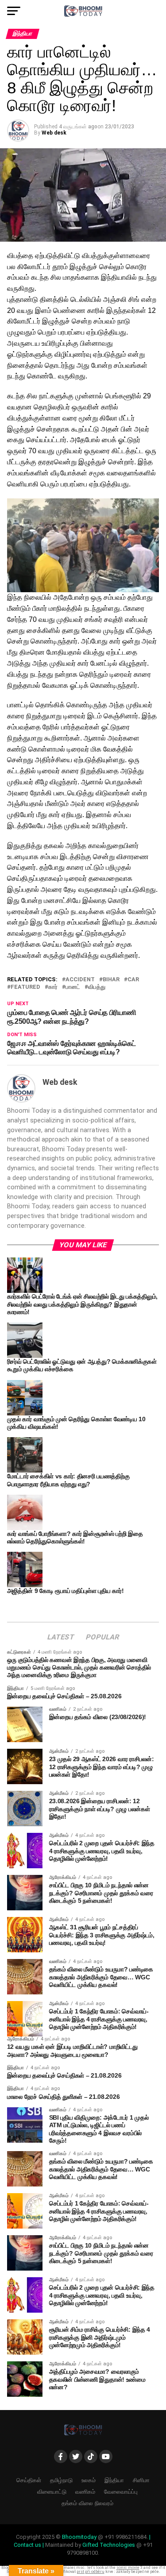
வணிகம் (85, 2492)
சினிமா (141, 2480)
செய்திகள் (29, 2480)
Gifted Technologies (109, 2545)
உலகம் (89, 2480)
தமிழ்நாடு (61, 2480)
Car (133, 980)
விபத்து (97, 987)
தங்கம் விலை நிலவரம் (87, 2503)
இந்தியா (114, 2480)
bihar (111, 980)
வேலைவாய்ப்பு (121, 2492)
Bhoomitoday (79, 2537)
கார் (53, 987)
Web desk (54, 133)
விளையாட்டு (52, 2492)
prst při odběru (91, 2572)
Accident (80, 980)
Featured (25, 987)
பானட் (73, 987)
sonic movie (128, 2568)
